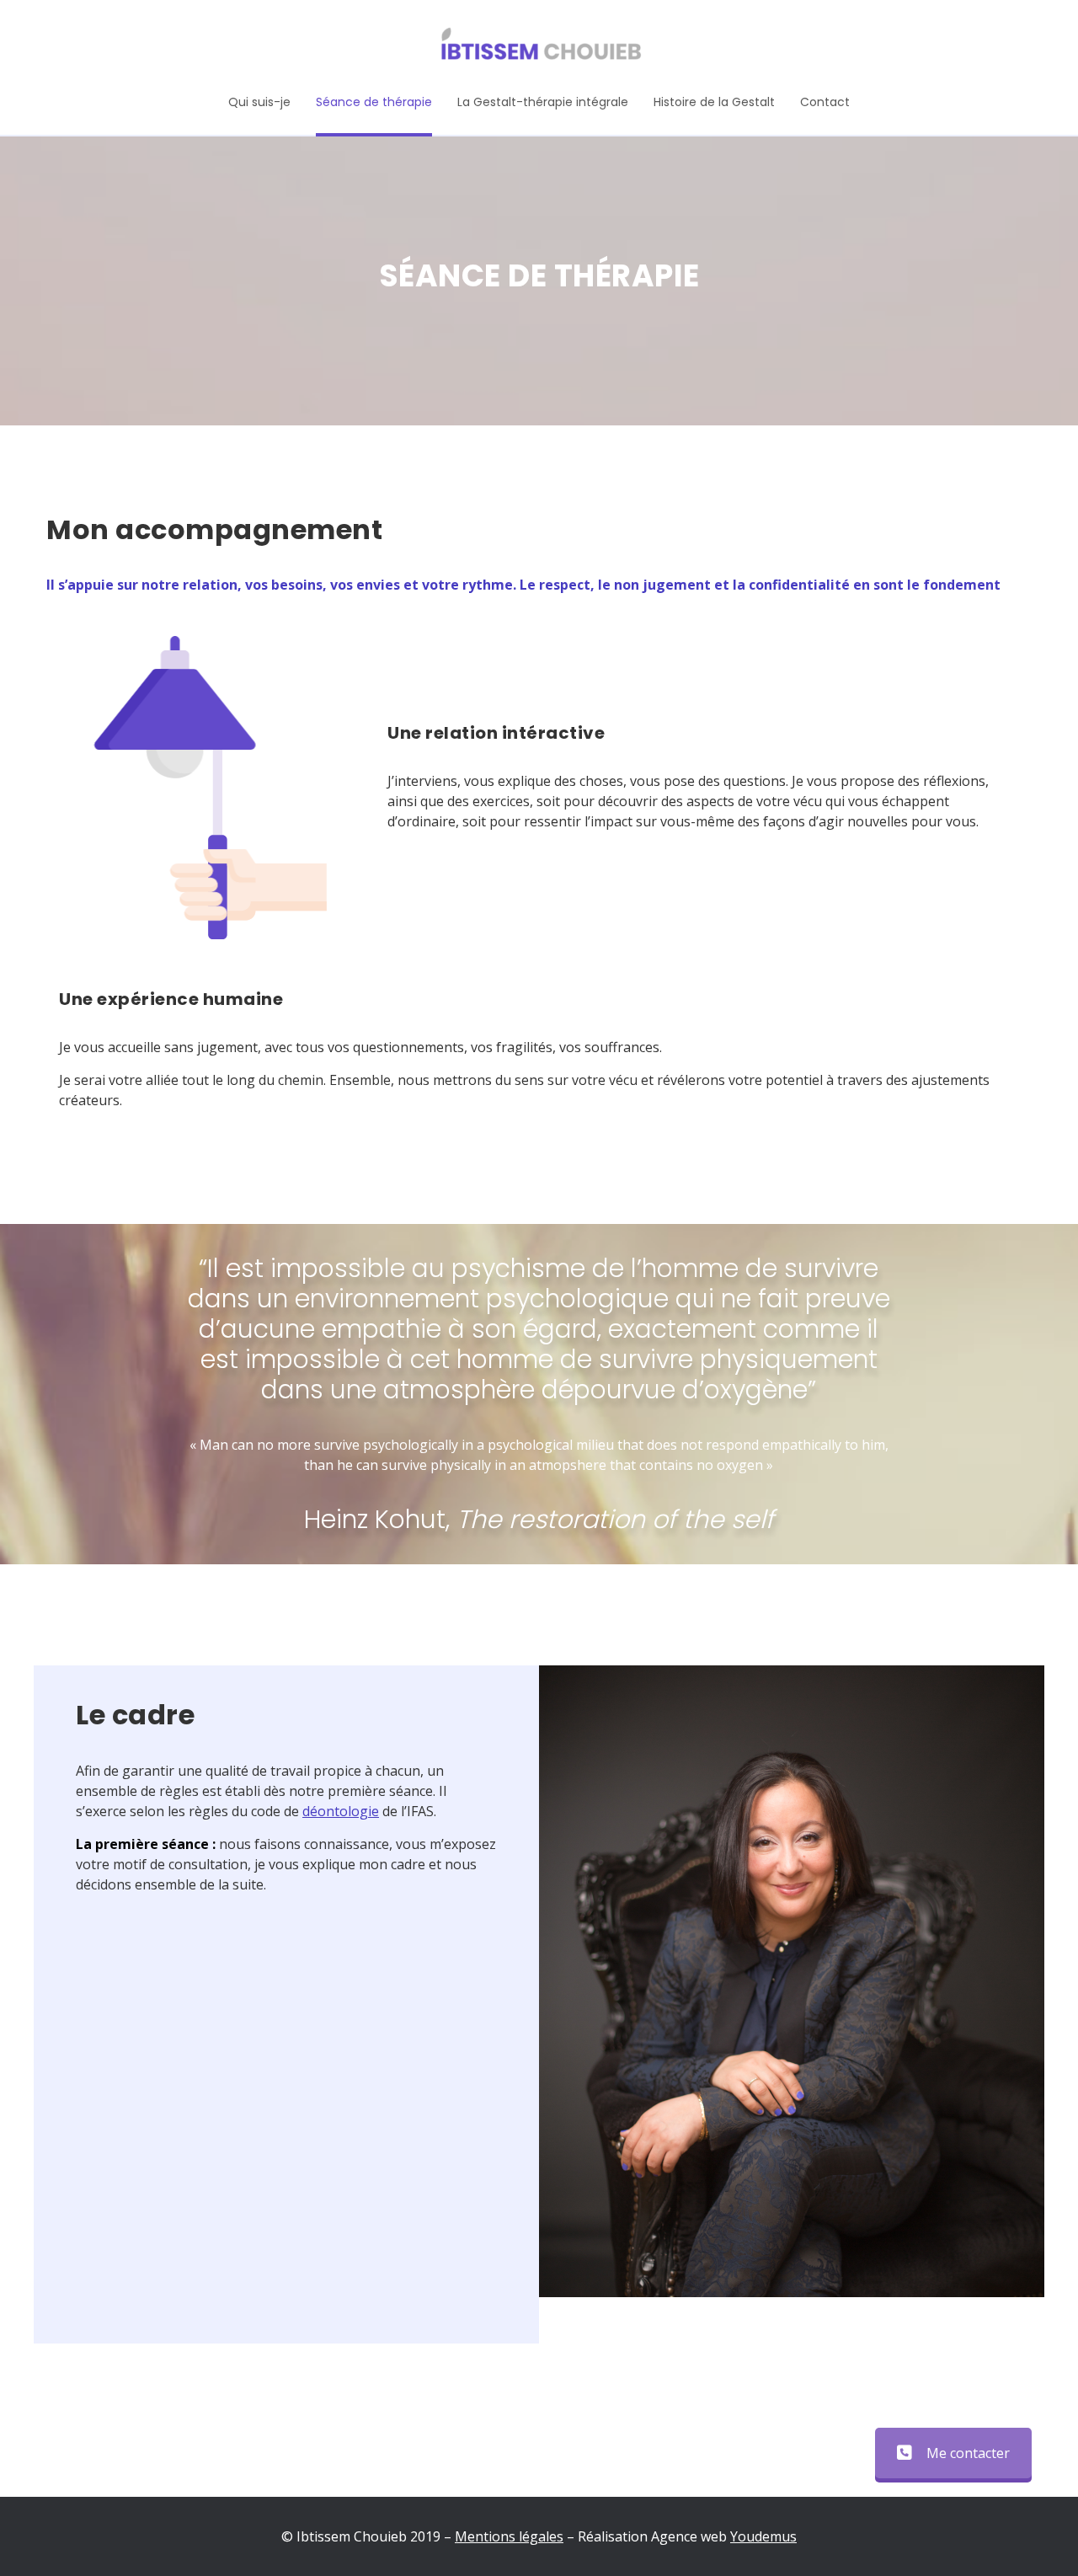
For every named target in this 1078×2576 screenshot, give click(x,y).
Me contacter (968, 2453)
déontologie (341, 1811)
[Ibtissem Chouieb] (539, 46)
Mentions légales (509, 2536)
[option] (792, 1981)
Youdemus (763, 2536)
